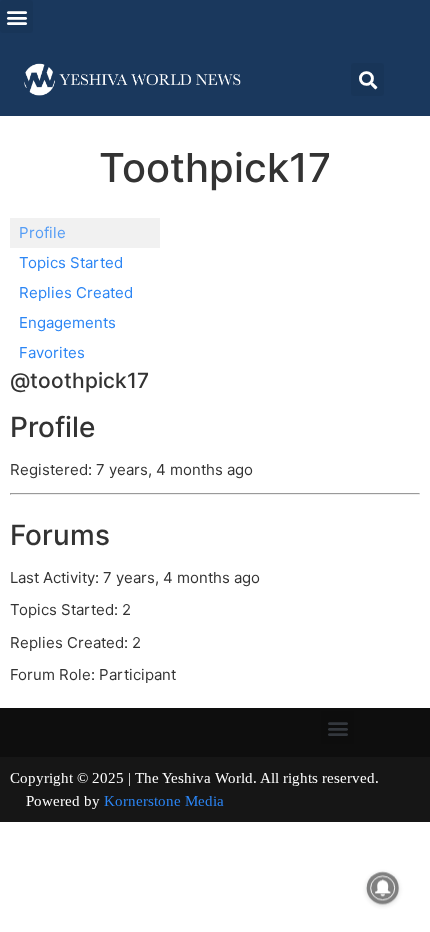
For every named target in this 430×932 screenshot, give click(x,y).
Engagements (67, 322)
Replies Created (76, 292)
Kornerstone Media (164, 801)
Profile (42, 232)
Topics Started (71, 262)
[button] (16, 16)
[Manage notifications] (383, 888)
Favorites (52, 352)
